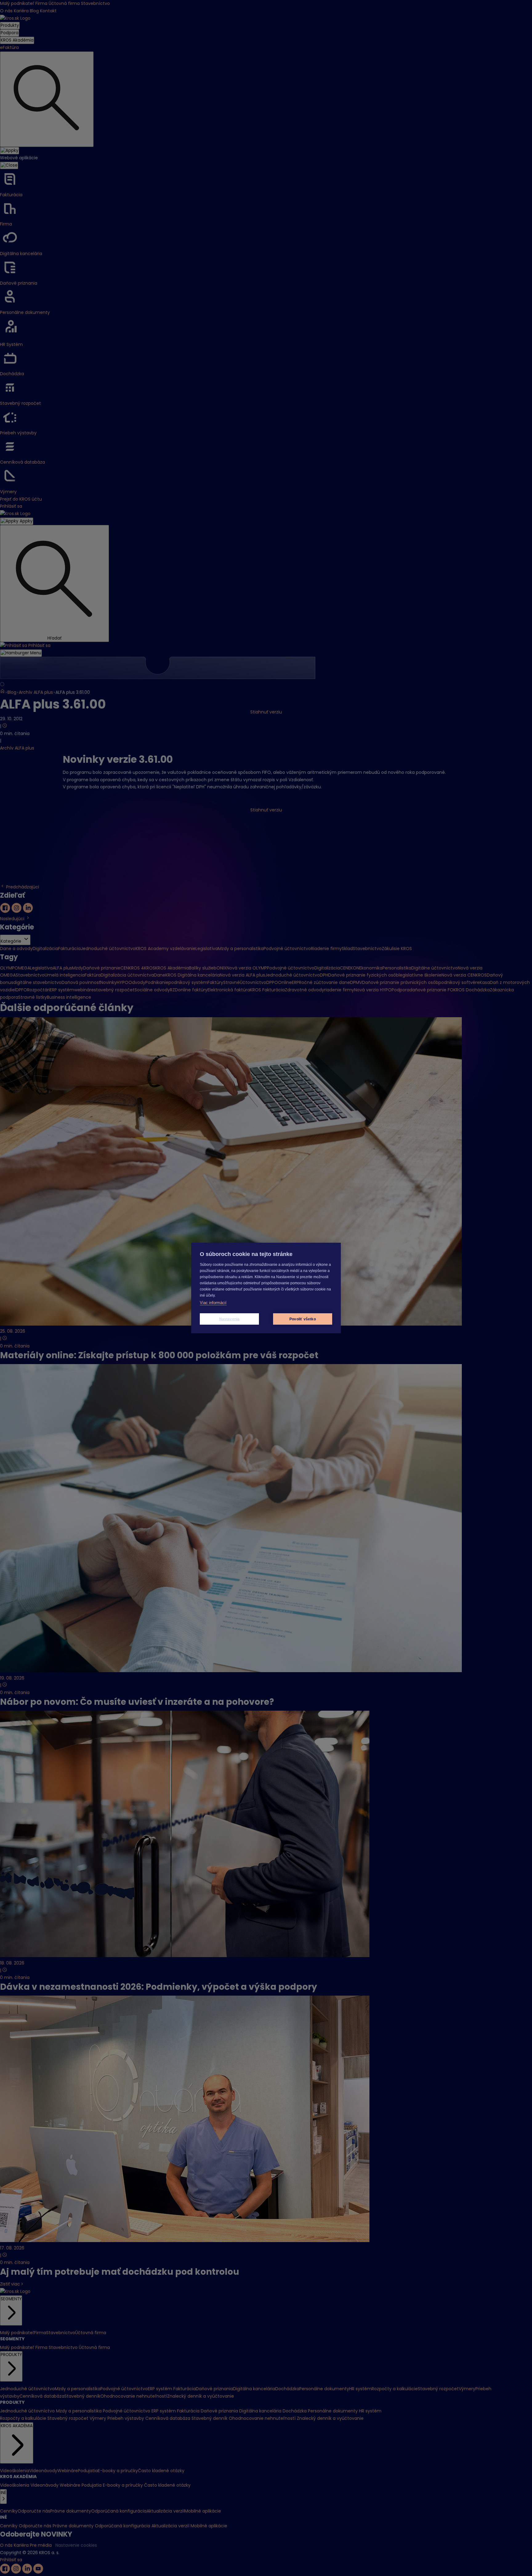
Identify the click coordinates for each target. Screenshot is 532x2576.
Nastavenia (230, 1319)
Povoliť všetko (303, 1319)
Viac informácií (213, 1303)
